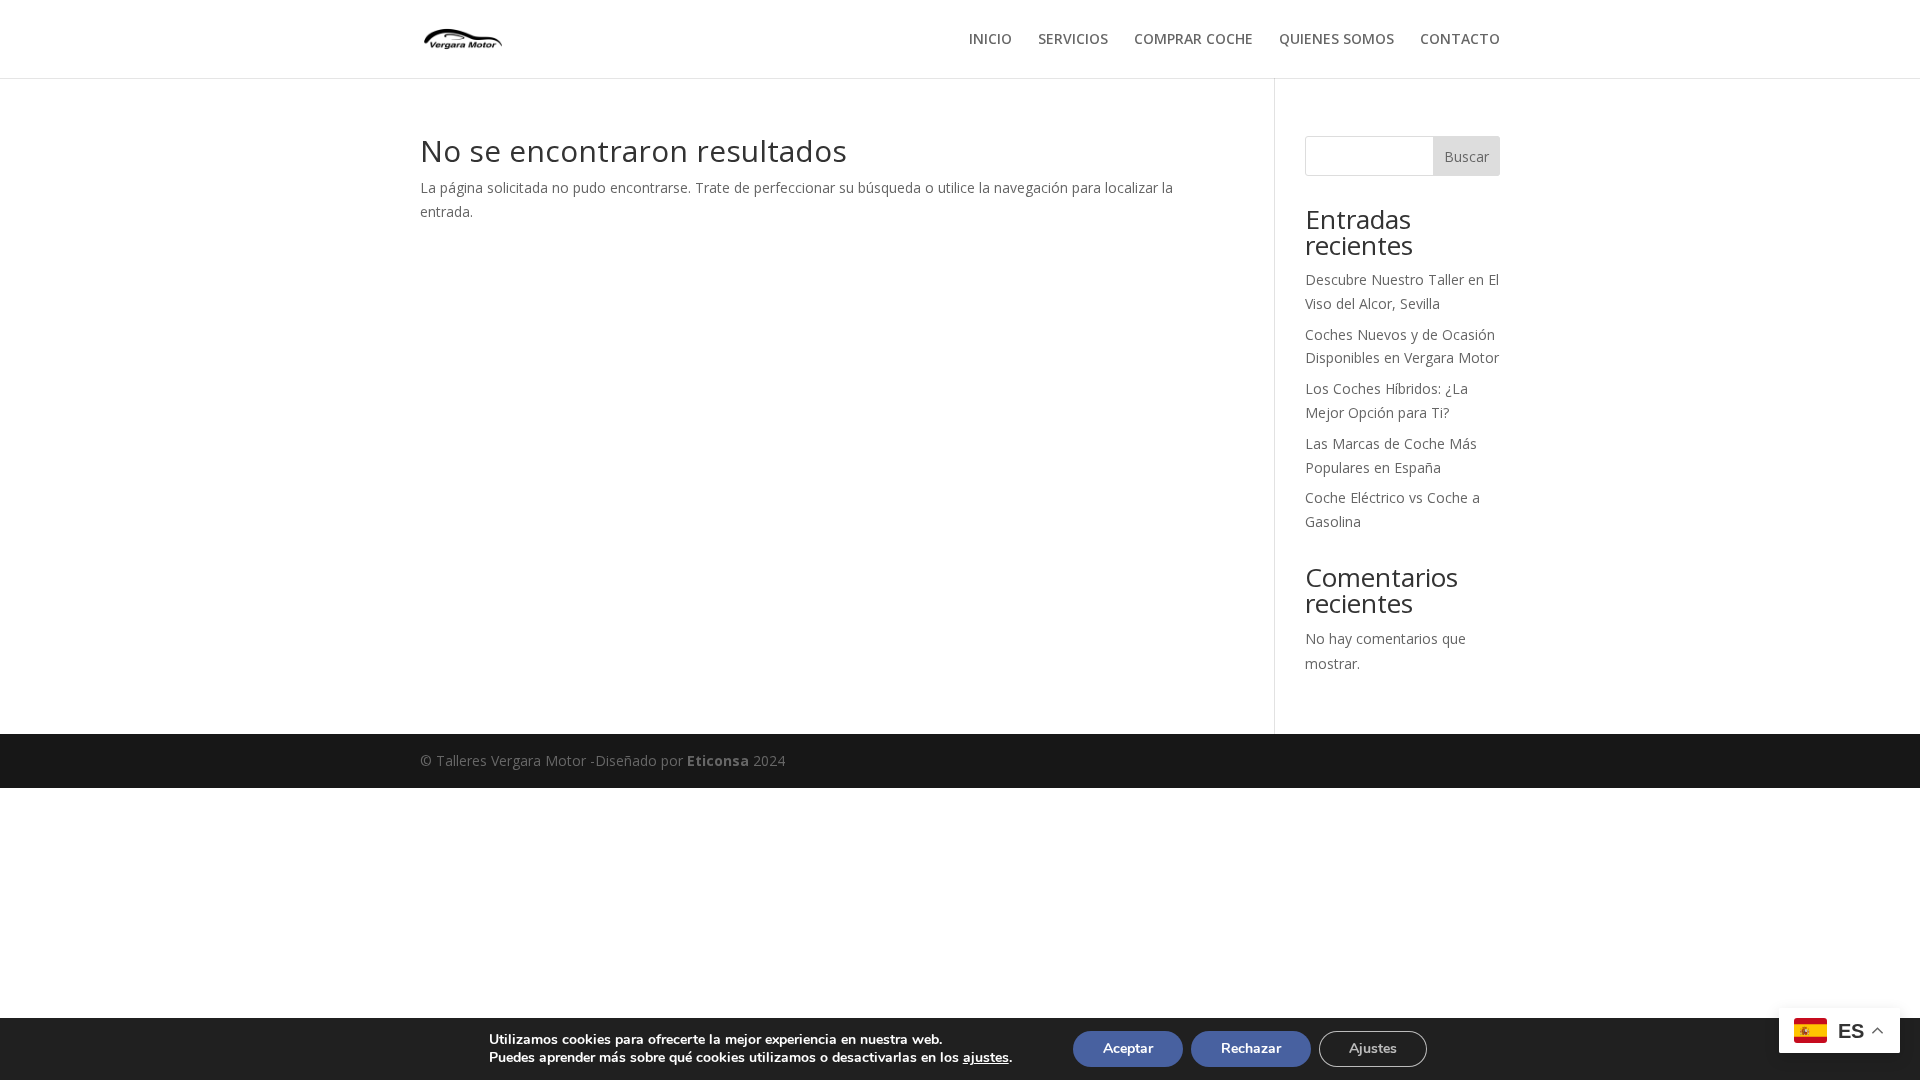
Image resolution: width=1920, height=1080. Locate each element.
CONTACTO (1460, 40)
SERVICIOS (1073, 40)
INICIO (990, 40)
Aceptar (1128, 1048)
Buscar (1466, 156)
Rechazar (1251, 1048)
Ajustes (1373, 1048)
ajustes (986, 1058)
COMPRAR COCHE (1193, 40)
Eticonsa (718, 760)
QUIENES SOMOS (1336, 40)
